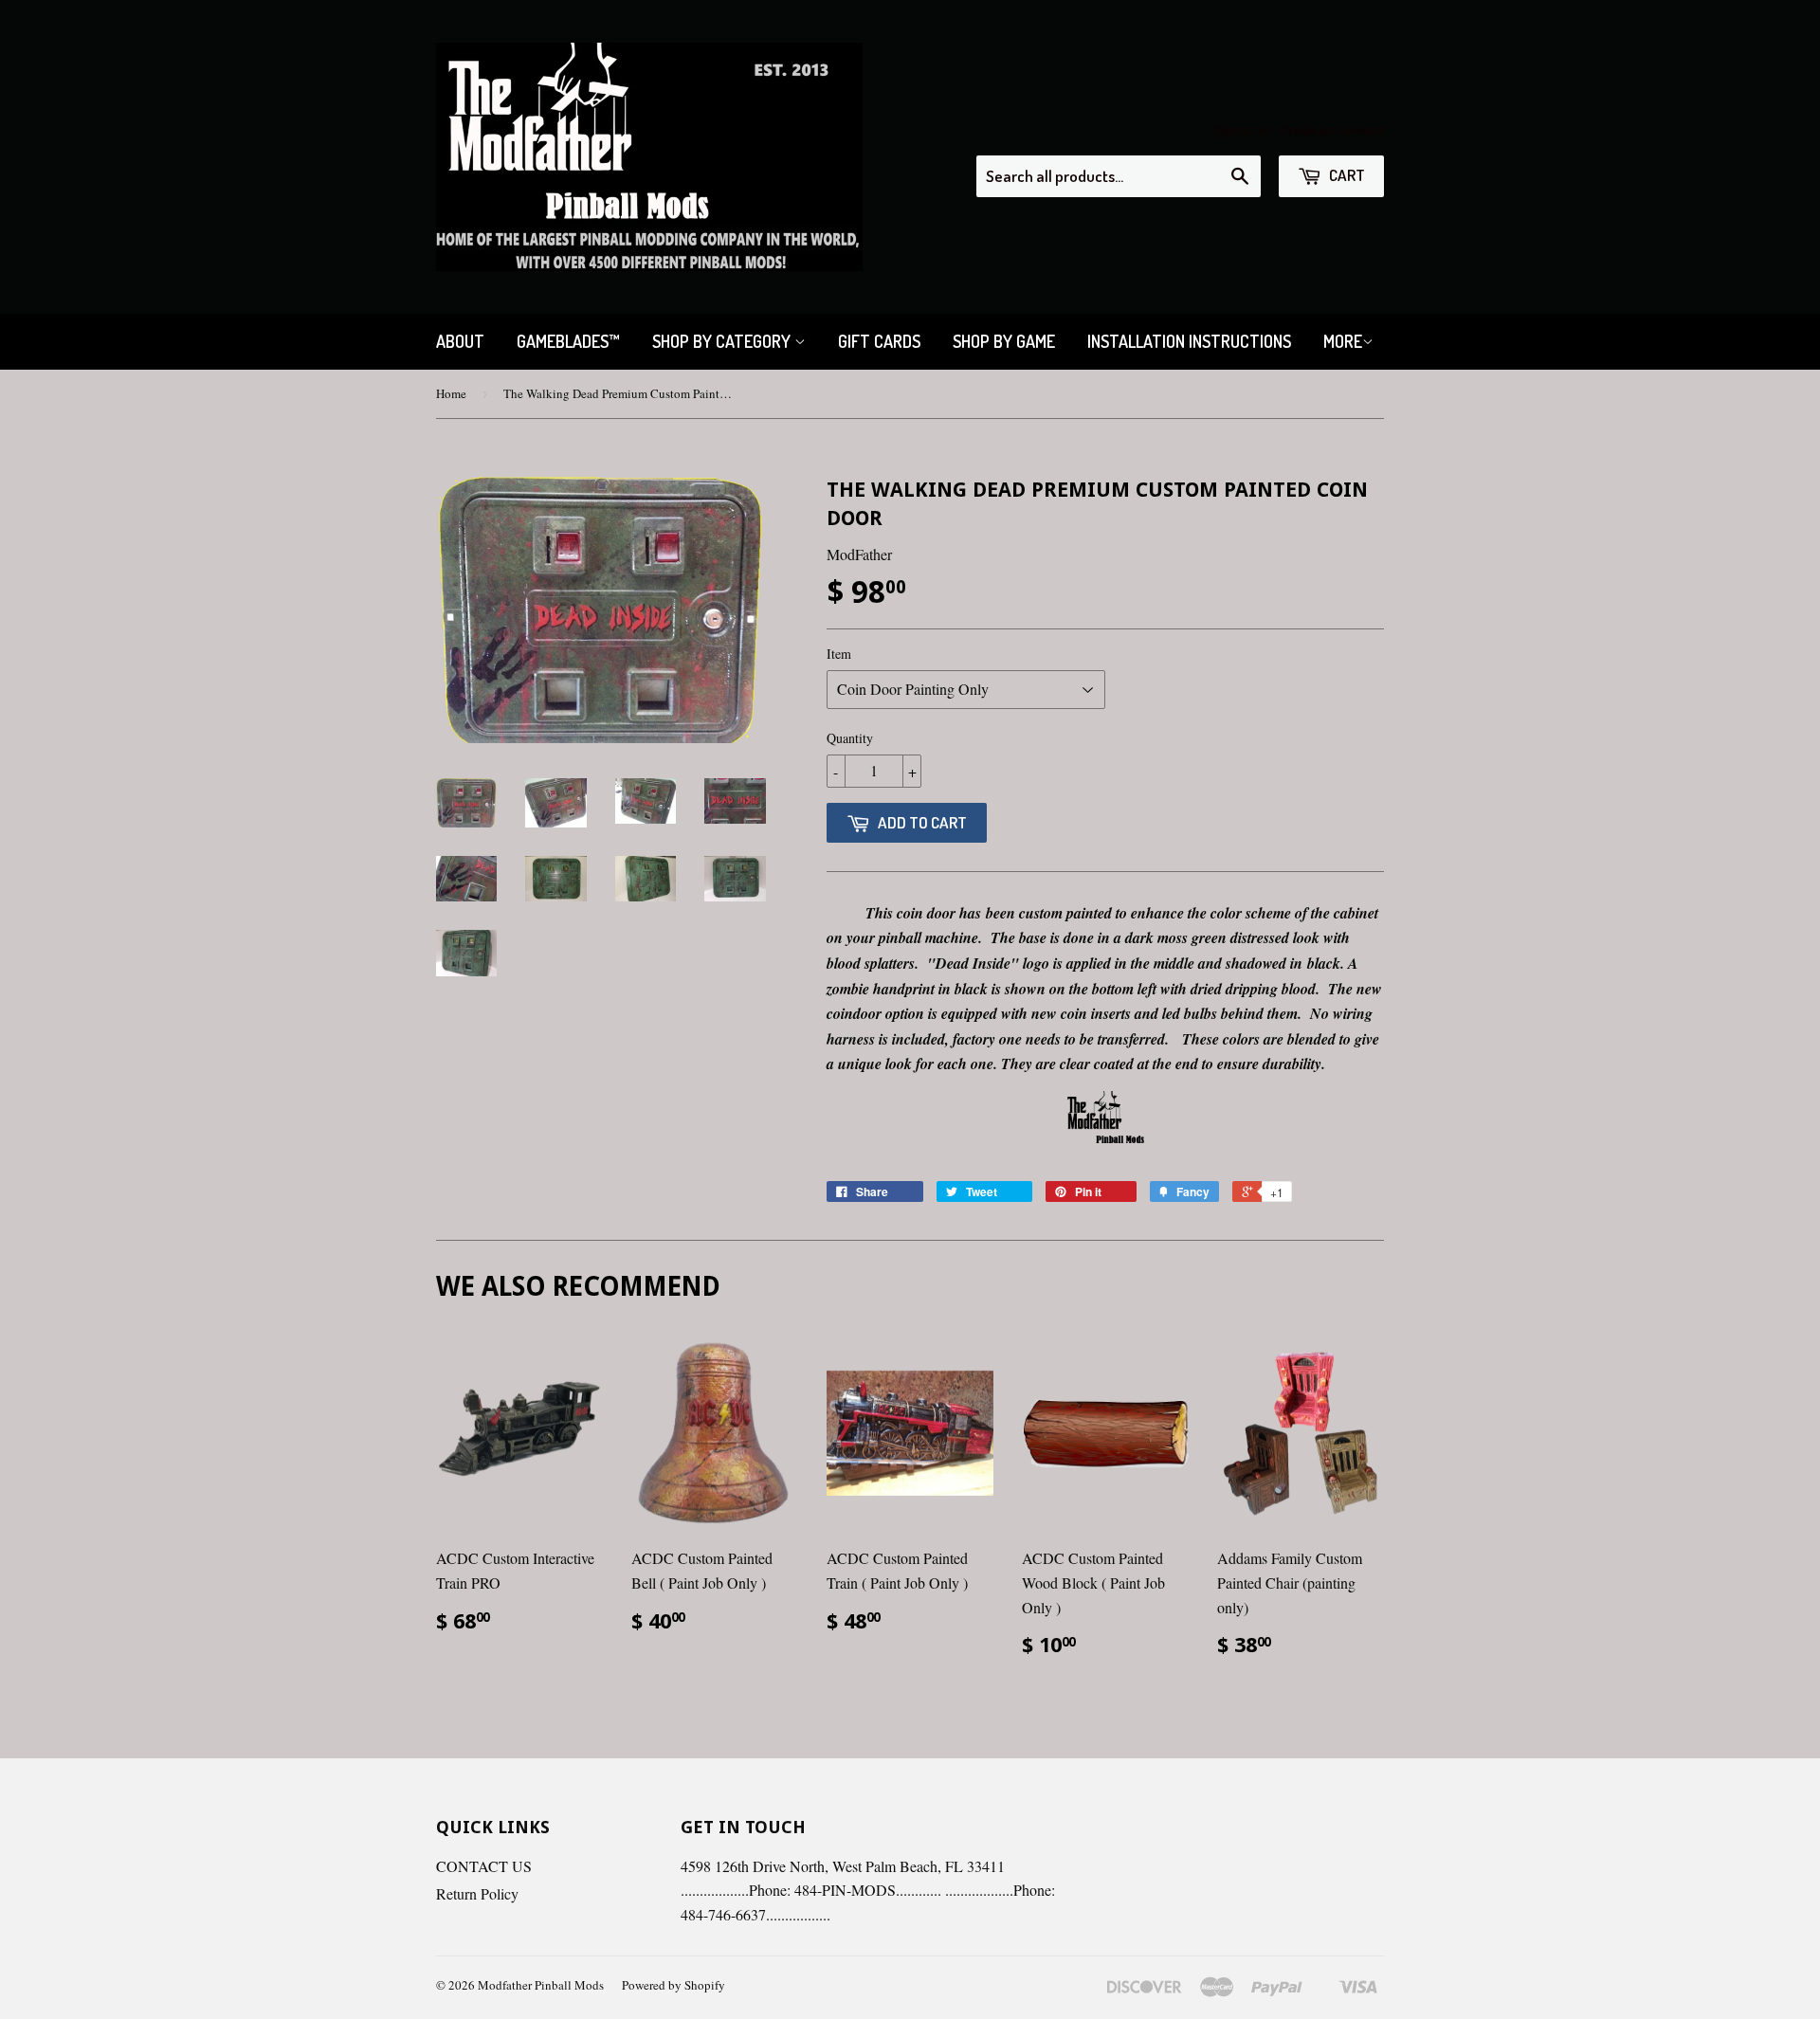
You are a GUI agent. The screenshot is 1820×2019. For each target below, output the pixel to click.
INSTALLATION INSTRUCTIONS (1189, 341)
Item (839, 654)
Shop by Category (723, 341)
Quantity (850, 738)
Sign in (1232, 130)
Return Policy (477, 1893)
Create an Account (1331, 130)
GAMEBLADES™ (568, 341)
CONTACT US (484, 1866)
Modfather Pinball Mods (541, 1985)
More (1343, 341)
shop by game (1004, 341)
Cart (1346, 175)
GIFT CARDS (879, 341)
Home (451, 393)
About (460, 341)
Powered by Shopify (673, 1985)
